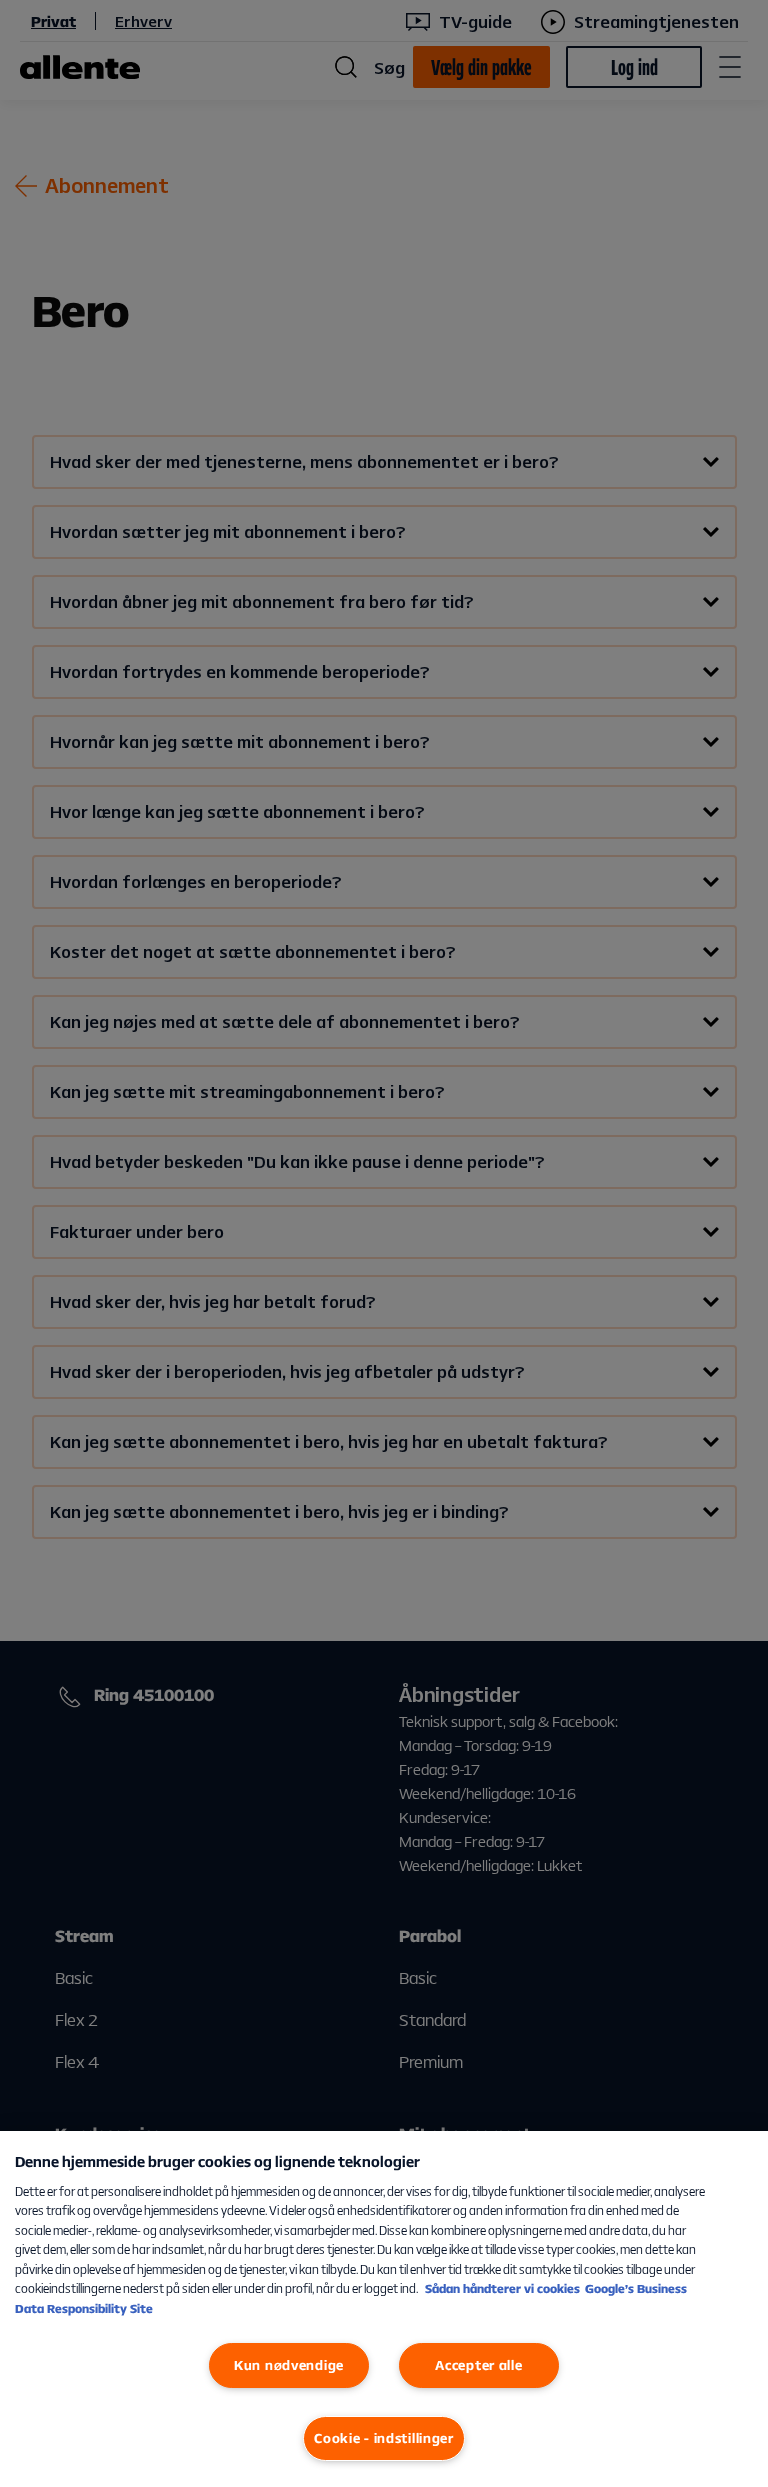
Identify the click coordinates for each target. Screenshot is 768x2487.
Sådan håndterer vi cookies (502, 2288)
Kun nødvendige (289, 2365)
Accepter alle (478, 2365)
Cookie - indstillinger (384, 2438)
